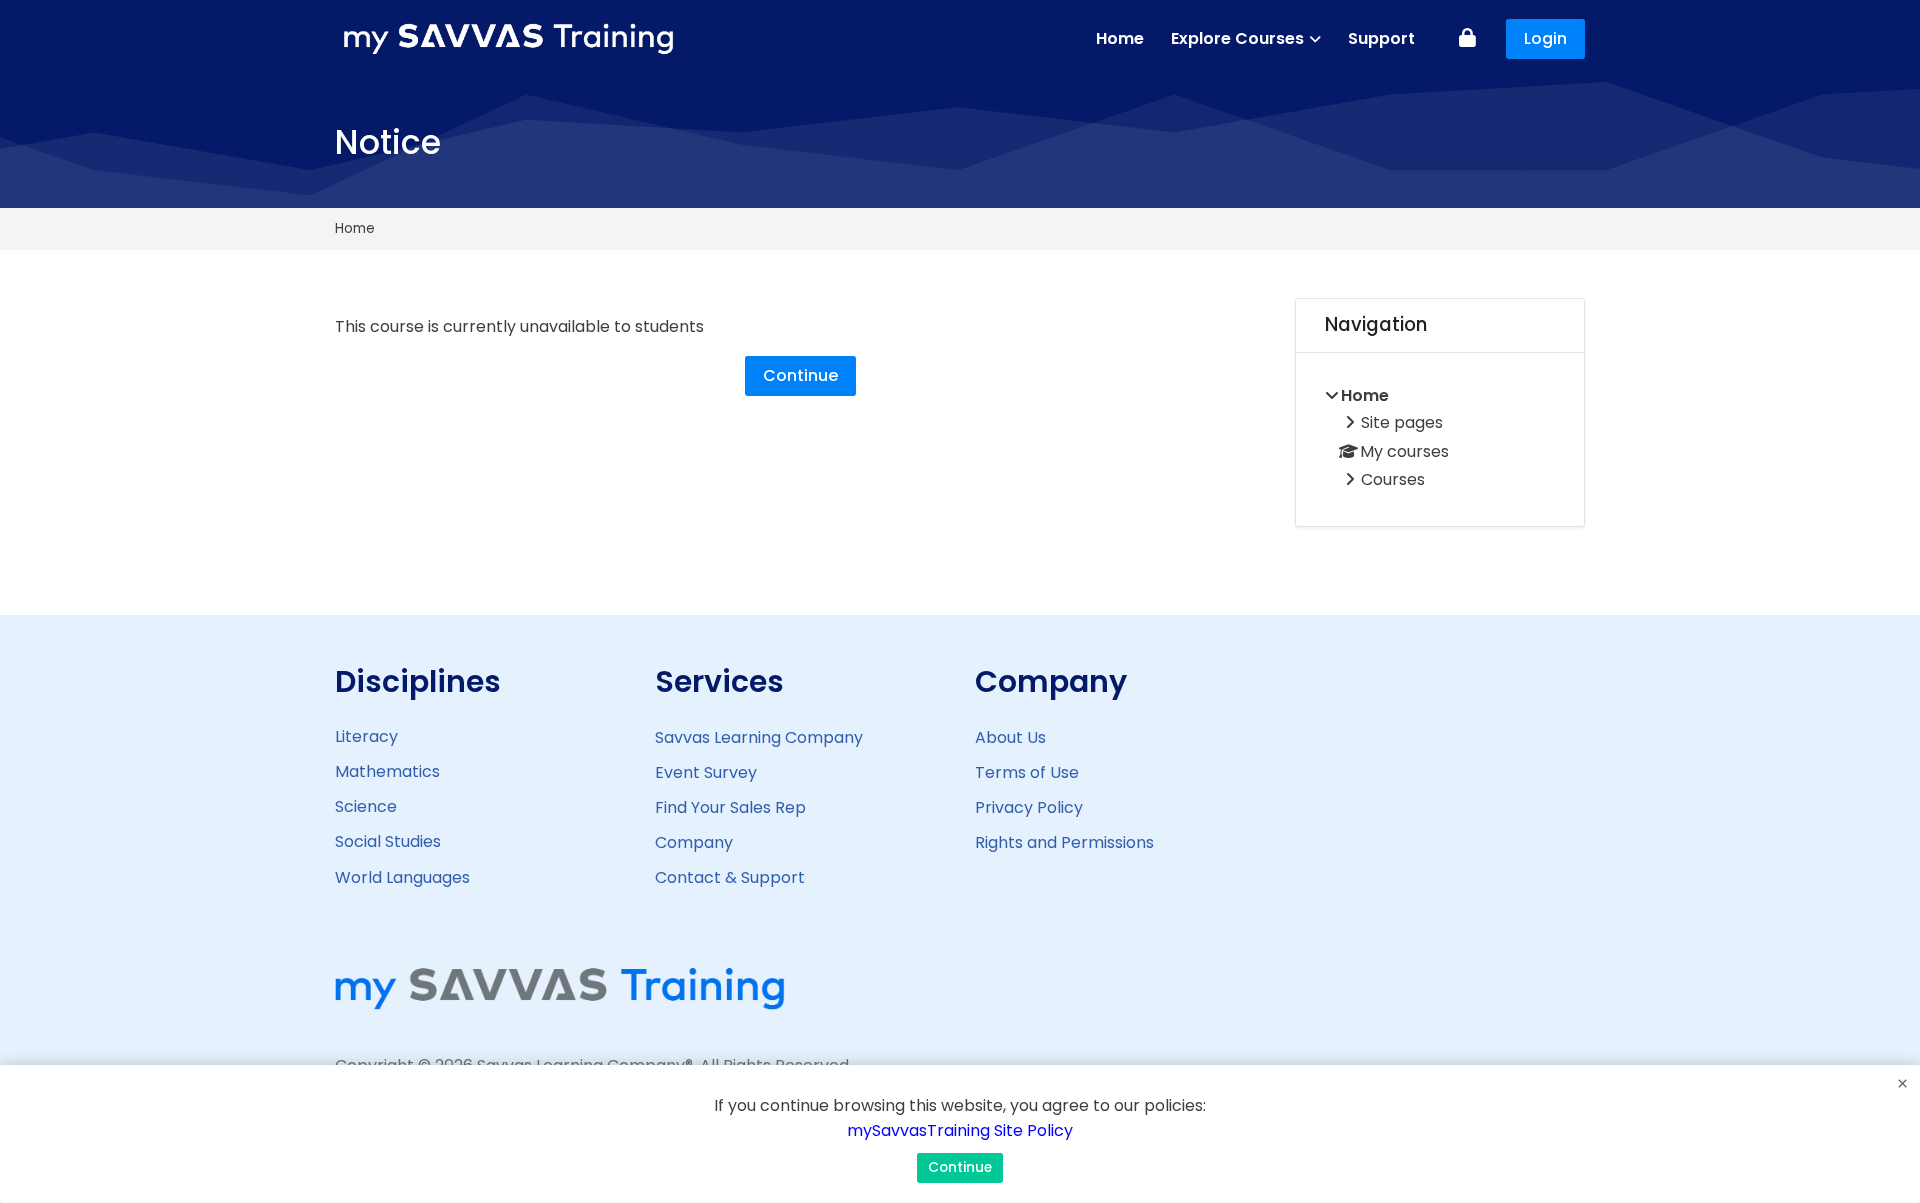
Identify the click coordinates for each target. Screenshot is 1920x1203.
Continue (800, 375)
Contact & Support (730, 877)
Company (694, 842)
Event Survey (706, 772)
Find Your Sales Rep (730, 807)
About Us (1010, 737)
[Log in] (1467, 39)
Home (355, 229)
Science (366, 806)
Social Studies (388, 841)
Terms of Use (1027, 772)
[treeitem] (1440, 439)
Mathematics (387, 771)
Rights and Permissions (1064, 842)
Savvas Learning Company (759, 737)
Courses (1393, 479)
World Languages (402, 877)
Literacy (366, 736)
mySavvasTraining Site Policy (960, 1130)
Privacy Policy (1029, 807)
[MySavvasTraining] (510, 39)
